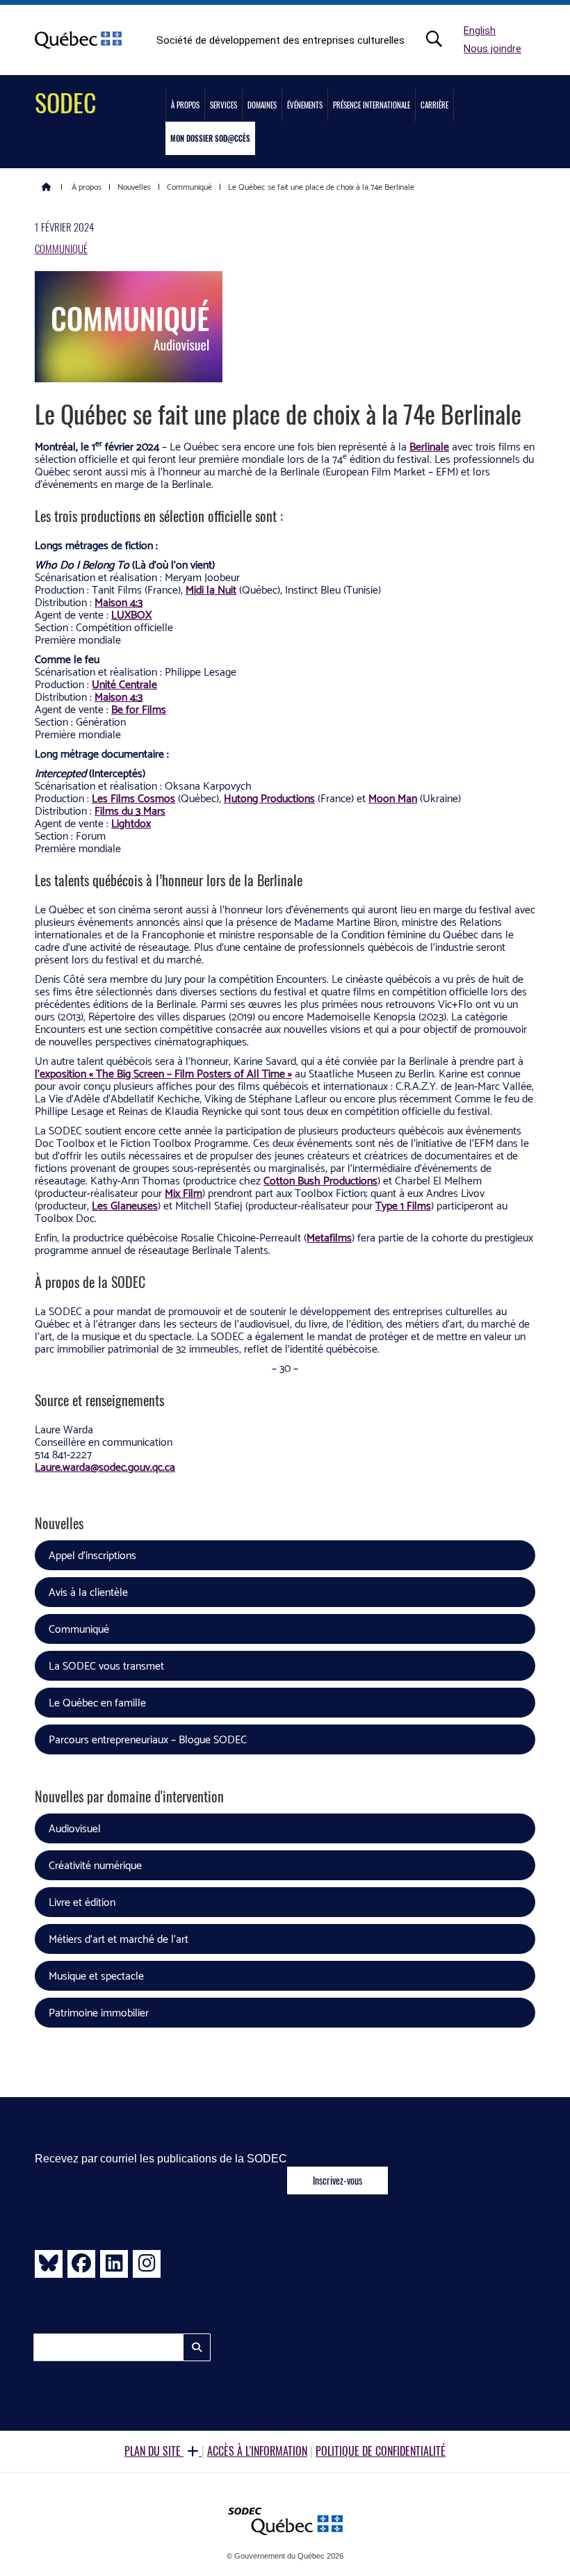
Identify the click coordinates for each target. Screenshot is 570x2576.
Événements (305, 105)
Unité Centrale (124, 685)
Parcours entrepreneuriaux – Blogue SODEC (148, 1740)
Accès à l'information (257, 2451)
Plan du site (154, 2451)
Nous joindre (492, 49)
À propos (185, 105)
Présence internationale (372, 105)
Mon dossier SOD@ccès (210, 138)
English (480, 31)
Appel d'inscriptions (92, 1556)
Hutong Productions (269, 799)
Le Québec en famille (97, 1703)
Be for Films (139, 710)
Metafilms (329, 1238)
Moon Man (393, 799)
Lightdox (131, 824)
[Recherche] (441, 39)
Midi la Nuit (211, 590)
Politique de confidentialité (381, 2451)
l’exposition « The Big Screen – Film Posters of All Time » (163, 1074)
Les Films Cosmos (133, 799)
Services (223, 105)
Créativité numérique (95, 1866)
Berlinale (429, 447)
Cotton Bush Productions (320, 1181)
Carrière (434, 105)
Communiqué (61, 248)
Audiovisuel (75, 1829)
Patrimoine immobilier (99, 2013)
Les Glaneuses (125, 1206)
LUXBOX (131, 616)
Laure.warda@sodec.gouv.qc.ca (105, 1468)
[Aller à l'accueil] (47, 186)
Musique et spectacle (96, 1976)
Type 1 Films (403, 1206)
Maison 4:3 (119, 603)
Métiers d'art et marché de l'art (119, 1940)
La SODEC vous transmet (106, 1666)
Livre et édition (82, 1903)
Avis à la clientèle (88, 1593)
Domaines (262, 105)
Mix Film (184, 1194)
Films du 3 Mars (130, 812)
